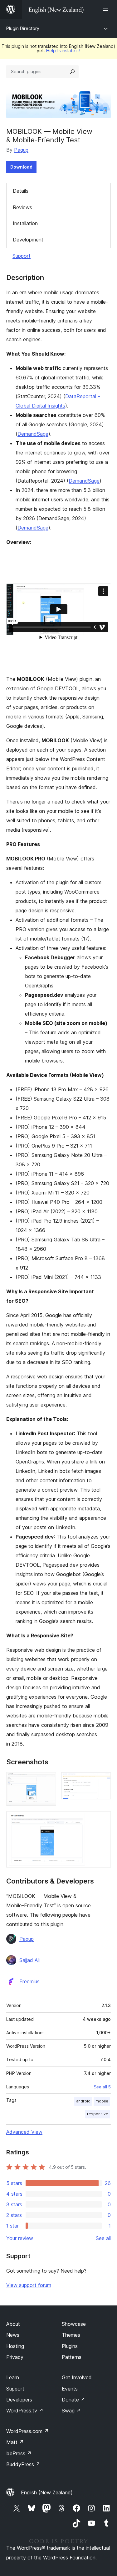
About (13, 2324)
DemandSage (33, 434)
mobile (102, 2101)
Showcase (74, 2324)
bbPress (19, 2453)
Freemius (29, 1981)
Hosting (15, 2346)
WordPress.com (27, 2431)
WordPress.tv (25, 2411)
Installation (25, 223)
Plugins (70, 2346)
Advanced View (24, 2132)
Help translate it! (63, 51)
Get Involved (77, 2377)
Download (21, 167)
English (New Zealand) (47, 2492)
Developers (19, 2400)
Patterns (72, 2357)
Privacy (15, 2357)
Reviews (22, 207)
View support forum (29, 2285)
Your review (20, 2238)
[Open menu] (107, 9)
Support (22, 256)
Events (70, 2389)
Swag (71, 2411)
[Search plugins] (72, 72)
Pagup (21, 150)
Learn (13, 2377)
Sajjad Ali (29, 1960)
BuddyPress (23, 2464)
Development (28, 240)
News (13, 2335)
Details (21, 191)
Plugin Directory (23, 28)
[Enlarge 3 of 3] (102, 1820)
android (83, 2101)
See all (103, 2238)
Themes (71, 2335)
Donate (73, 2400)
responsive (98, 2114)
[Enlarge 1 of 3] (48, 1781)
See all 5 (102, 2087)
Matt (15, 2442)
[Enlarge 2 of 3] (102, 1781)
